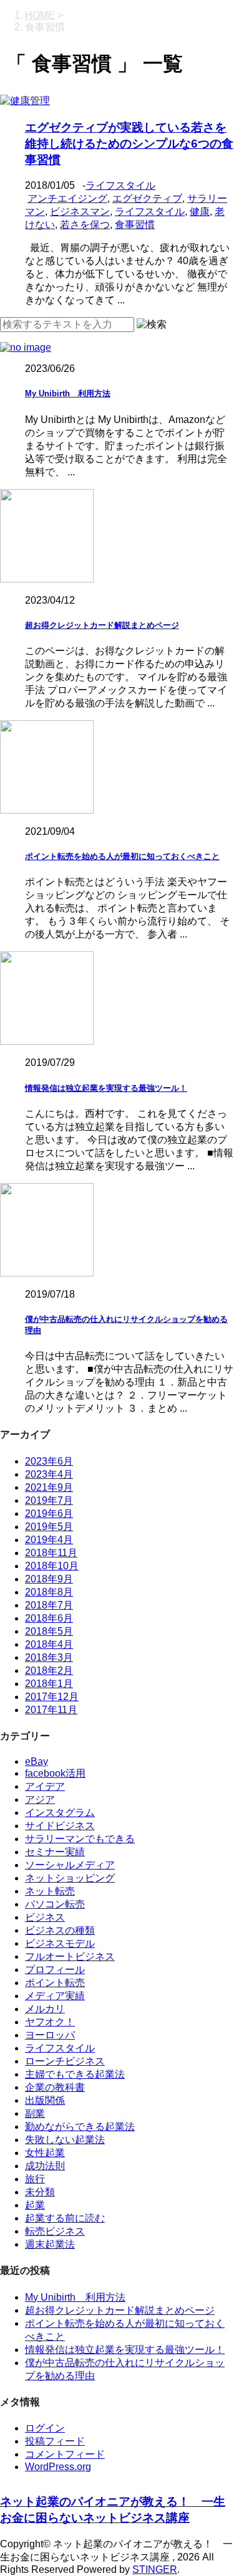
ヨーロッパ (50, 2035)
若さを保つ (85, 225)
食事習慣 (135, 225)
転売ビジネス (55, 2231)
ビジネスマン (80, 211)
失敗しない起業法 (65, 2140)
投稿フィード (55, 2441)
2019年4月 (49, 1540)
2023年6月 (49, 1461)
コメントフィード (65, 2454)
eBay (37, 1761)
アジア (40, 1799)
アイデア (45, 1786)
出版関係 (45, 2100)
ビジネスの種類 (60, 1930)
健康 (200, 211)
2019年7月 (49, 1500)
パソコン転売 (55, 1904)
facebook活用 (55, 1773)
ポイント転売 (55, 1983)
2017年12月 (52, 1697)
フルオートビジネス (70, 1956)
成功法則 (45, 2166)
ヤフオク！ (50, 2022)
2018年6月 (49, 1618)
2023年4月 (49, 1474)
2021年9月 (49, 1487)
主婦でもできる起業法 (75, 2074)
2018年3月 (49, 1657)
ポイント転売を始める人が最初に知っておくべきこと (122, 856)
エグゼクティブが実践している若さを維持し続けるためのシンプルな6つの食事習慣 (129, 144)
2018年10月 (52, 1566)
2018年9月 (49, 1579)
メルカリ (45, 2009)
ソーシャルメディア (70, 1865)
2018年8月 (49, 1592)
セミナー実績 (55, 1852)
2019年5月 (49, 1527)
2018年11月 (51, 1553)
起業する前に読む (65, 2218)
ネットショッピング (70, 1878)
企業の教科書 (55, 2087)
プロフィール (55, 1970)
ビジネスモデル (60, 1943)
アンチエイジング (67, 198)
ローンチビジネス (65, 2061)
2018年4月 (49, 1644)
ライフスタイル (120, 185)
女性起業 (45, 2153)
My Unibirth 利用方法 (68, 393)
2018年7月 (49, 1605)
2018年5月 (49, 1631)
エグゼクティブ (147, 198)
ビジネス (45, 1917)
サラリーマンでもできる (80, 1839)
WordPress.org (58, 2467)
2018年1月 (49, 1684)
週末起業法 (50, 2244)
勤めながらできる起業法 (80, 2127)
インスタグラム (60, 1813)
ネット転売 (50, 1891)
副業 (35, 2113)
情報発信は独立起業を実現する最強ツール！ (106, 1088)
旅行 (35, 2179)
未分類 (40, 2192)
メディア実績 (55, 1996)
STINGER (155, 2569)
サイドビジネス (60, 1826)
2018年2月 (49, 1671)
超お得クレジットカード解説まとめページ (102, 625)
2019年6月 (49, 1514)
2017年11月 (51, 1710)
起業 (35, 2205)
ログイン (45, 2428)
